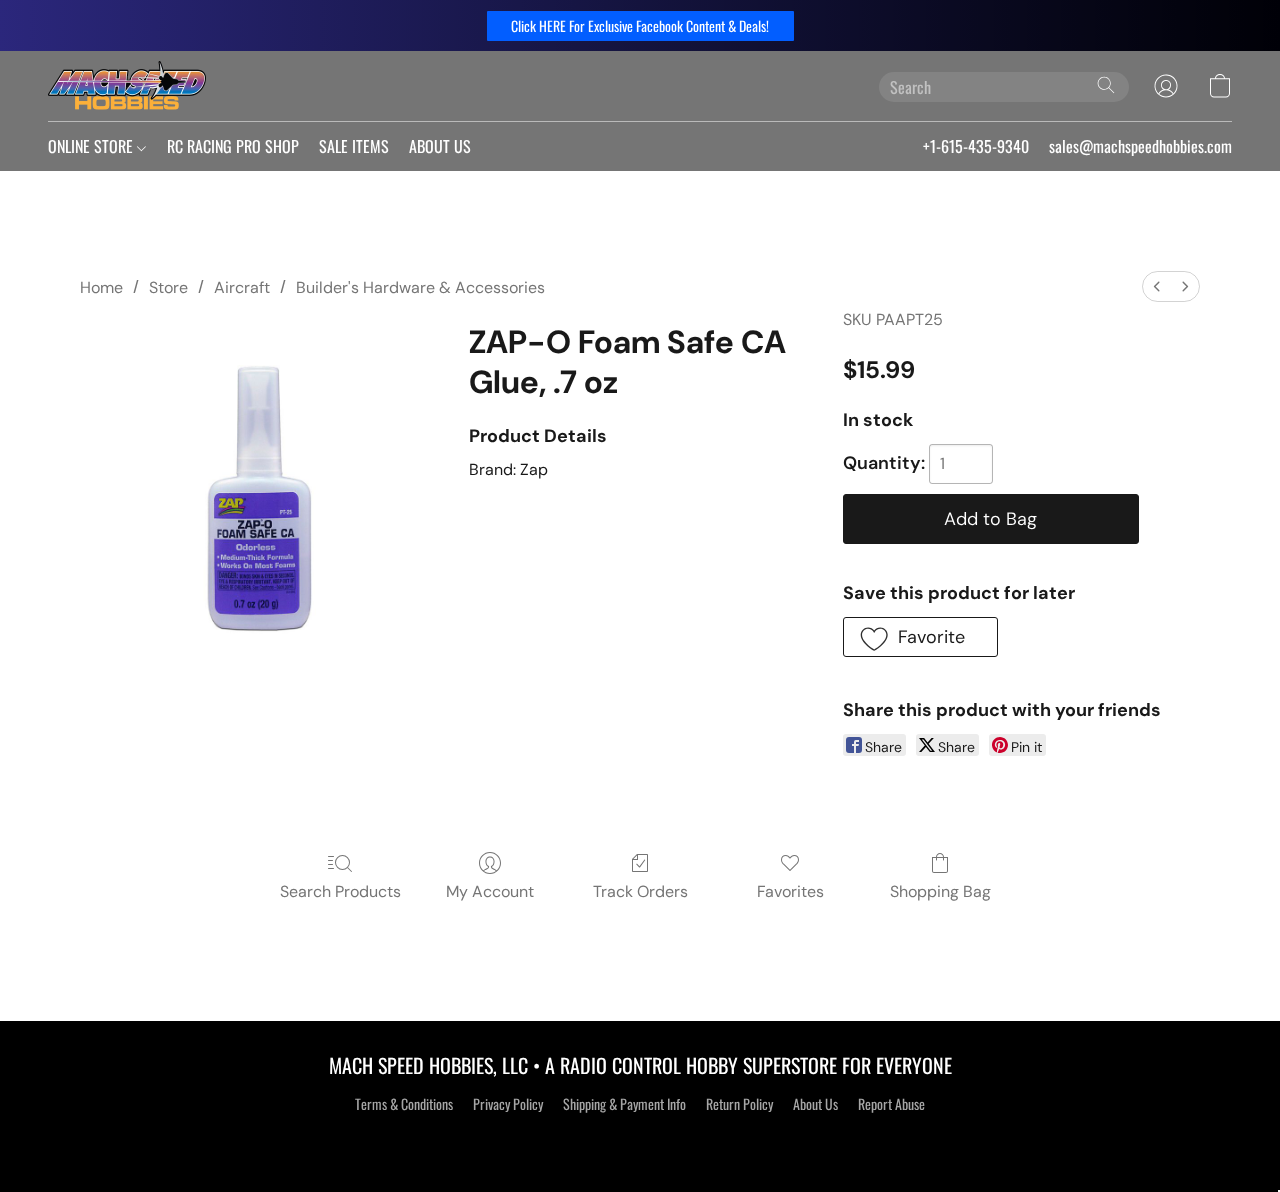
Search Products (340, 891)
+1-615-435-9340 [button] (976, 146)
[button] (640, 26)
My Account (490, 891)
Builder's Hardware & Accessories (420, 287)
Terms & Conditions (404, 1104)
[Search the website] (1106, 85)
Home (101, 287)
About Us (815, 1104)
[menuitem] (1157, 286)
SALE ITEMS (354, 146)
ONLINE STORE (92, 146)
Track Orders (640, 891)
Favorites (790, 891)
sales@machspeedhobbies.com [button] (1140, 146)
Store (168, 287)
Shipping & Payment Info (624, 1104)
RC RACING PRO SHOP (233, 146)
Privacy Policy (508, 1104)
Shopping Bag (940, 891)
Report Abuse (891, 1104)
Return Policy (739, 1104)
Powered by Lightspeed (640, 1139)
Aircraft (242, 287)
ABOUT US (440, 146)
